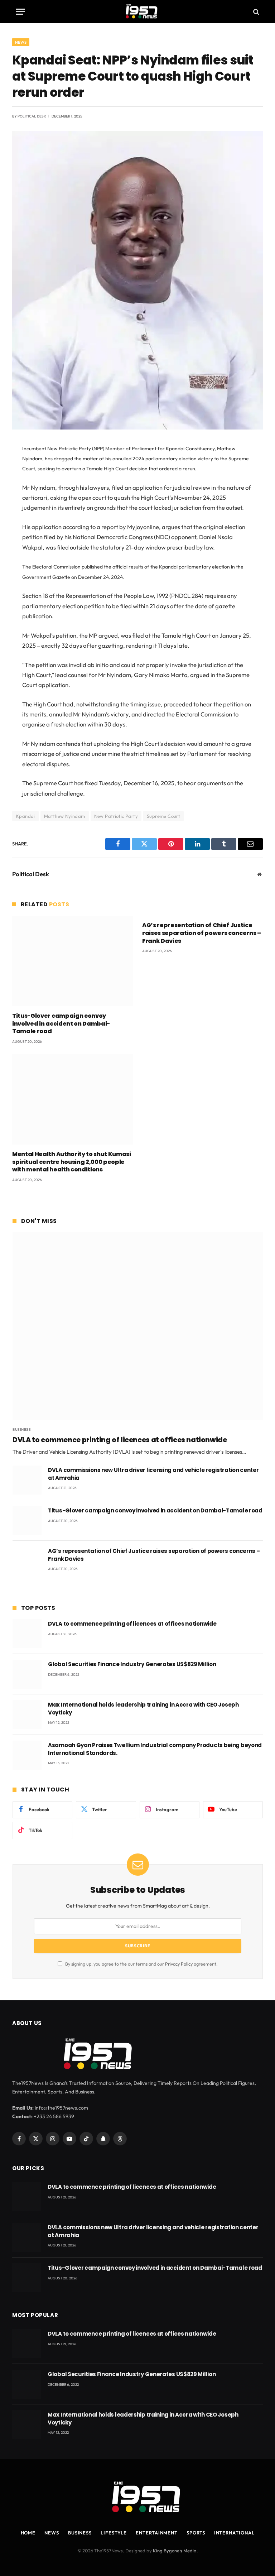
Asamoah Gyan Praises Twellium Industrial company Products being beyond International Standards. (155, 1749)
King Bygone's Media (175, 2551)
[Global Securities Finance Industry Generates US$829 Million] (27, 1674)
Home (28, 2533)
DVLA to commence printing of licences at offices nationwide (120, 1440)
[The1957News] (137, 12)
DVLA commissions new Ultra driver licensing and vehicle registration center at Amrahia (153, 1474)
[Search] (255, 12)
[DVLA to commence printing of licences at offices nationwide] (138, 1326)
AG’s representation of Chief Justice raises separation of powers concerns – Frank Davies (202, 933)
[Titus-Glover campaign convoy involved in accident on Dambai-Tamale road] (73, 961)
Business (22, 1429)
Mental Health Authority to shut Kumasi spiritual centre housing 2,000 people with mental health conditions (72, 1162)
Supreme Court (163, 816)
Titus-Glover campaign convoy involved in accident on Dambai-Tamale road (61, 1024)
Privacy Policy (179, 1964)
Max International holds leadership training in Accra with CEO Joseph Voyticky (143, 1708)
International (234, 2533)
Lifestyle (114, 2533)
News (21, 42)
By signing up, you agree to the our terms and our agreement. (141, 1964)
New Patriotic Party (116, 816)
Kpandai (25, 816)
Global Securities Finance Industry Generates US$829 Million (132, 1664)
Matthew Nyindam (65, 816)
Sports (196, 2533)
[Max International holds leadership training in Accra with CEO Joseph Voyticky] (27, 1715)
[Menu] (20, 12)
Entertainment (157, 2533)
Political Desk (32, 116)
